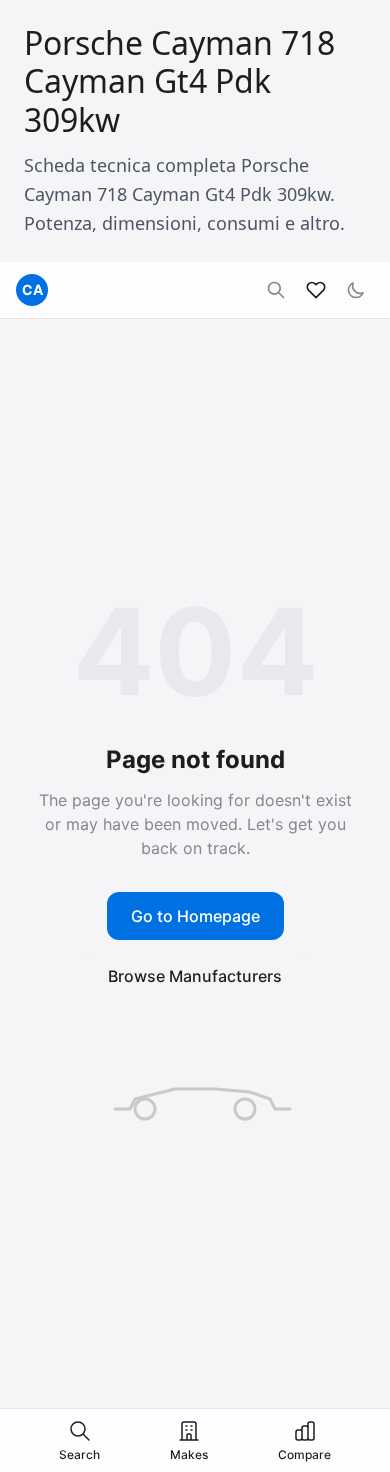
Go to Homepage (195, 916)
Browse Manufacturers (195, 976)
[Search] (276, 290)
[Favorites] (316, 290)
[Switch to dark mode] (356, 290)
